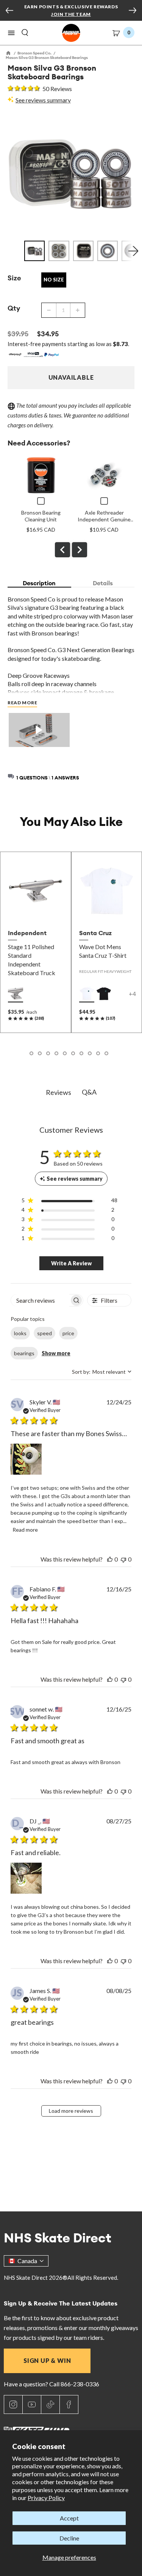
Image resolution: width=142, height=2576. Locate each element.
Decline (69, 2538)
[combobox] (102, 1372)
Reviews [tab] (59, 1092)
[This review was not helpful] (123, 1559)
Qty (14, 308)
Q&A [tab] (89, 1092)
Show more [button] (56, 1353)
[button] (11, 33)
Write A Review (71, 1263)
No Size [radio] (54, 280)
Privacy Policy (46, 2498)
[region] (69, 1202)
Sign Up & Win (47, 2360)
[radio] (16, 994)
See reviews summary (43, 100)
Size (14, 278)
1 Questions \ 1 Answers (48, 778)
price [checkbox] (68, 1333)
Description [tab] (39, 583)
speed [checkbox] (44, 1333)
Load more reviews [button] (71, 2111)
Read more (25, 1530)
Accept (69, 2518)
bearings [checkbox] (24, 1353)
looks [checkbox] (20, 1333)
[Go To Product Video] (39, 731)
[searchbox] (40, 1300)
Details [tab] (103, 583)
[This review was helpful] (110, 1559)
